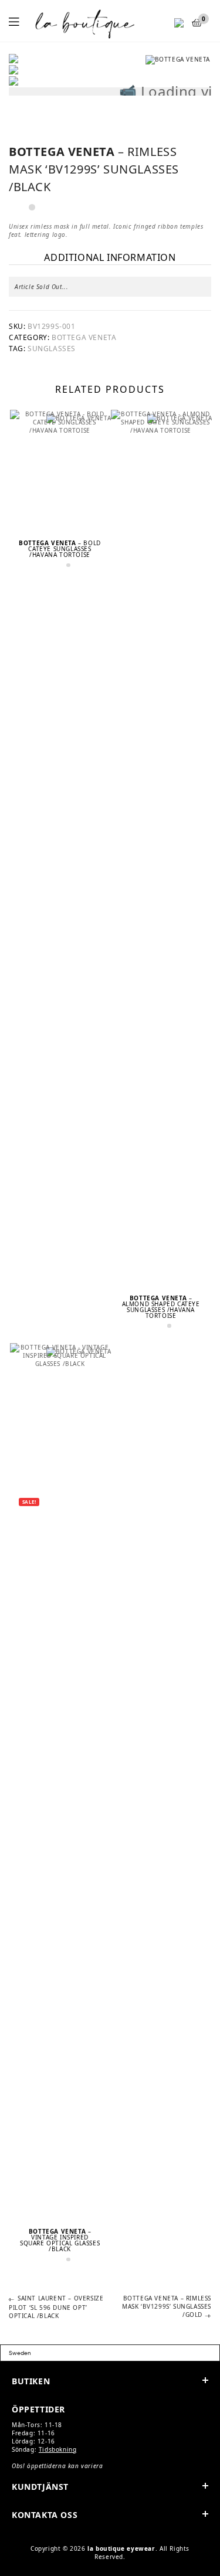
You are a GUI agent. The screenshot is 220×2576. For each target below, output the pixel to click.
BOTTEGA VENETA (84, 337)
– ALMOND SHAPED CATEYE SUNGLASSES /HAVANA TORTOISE (161, 1307)
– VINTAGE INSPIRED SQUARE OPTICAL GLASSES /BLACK (60, 2240)
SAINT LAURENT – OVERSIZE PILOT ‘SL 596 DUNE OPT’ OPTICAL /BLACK (56, 2307)
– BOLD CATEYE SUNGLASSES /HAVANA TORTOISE (60, 549)
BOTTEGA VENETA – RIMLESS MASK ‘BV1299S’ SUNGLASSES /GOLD (167, 2306)
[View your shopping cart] (197, 23)
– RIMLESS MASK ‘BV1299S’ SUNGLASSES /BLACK (94, 169)
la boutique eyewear (121, 2548)
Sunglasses (52, 349)
